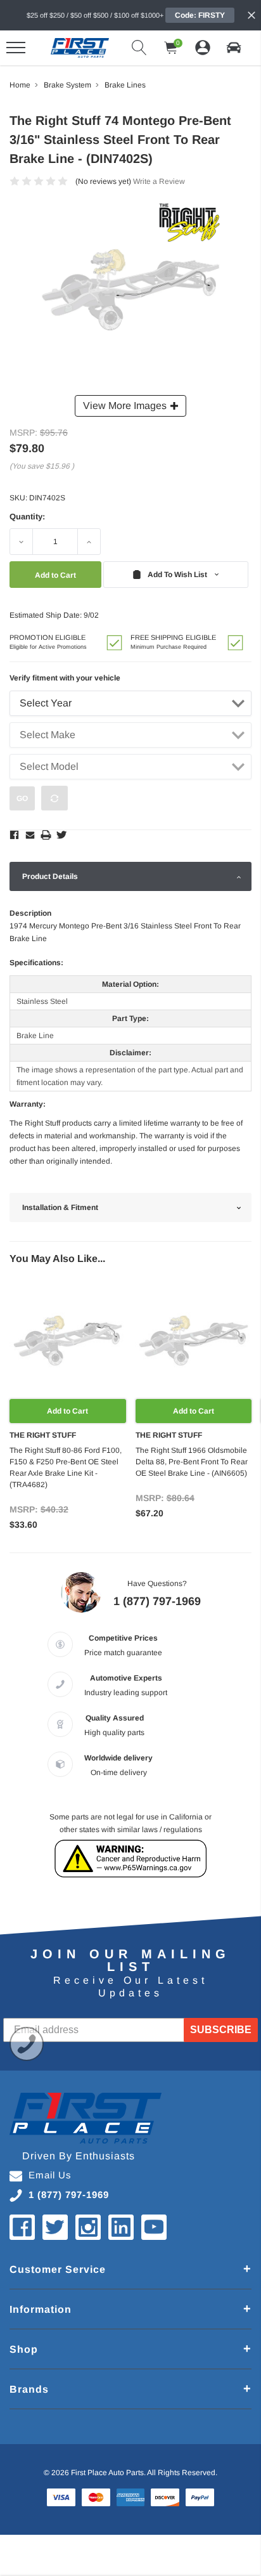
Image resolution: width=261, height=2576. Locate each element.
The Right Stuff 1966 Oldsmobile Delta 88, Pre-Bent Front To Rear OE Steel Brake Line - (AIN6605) (192, 1462)
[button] (234, 48)
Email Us (50, 2175)
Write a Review (159, 181)
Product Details (50, 876)
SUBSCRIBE (221, 2030)
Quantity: (27, 517)
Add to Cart (67, 1411)
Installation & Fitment (60, 1207)
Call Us (27, 2044)
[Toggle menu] (16, 48)
